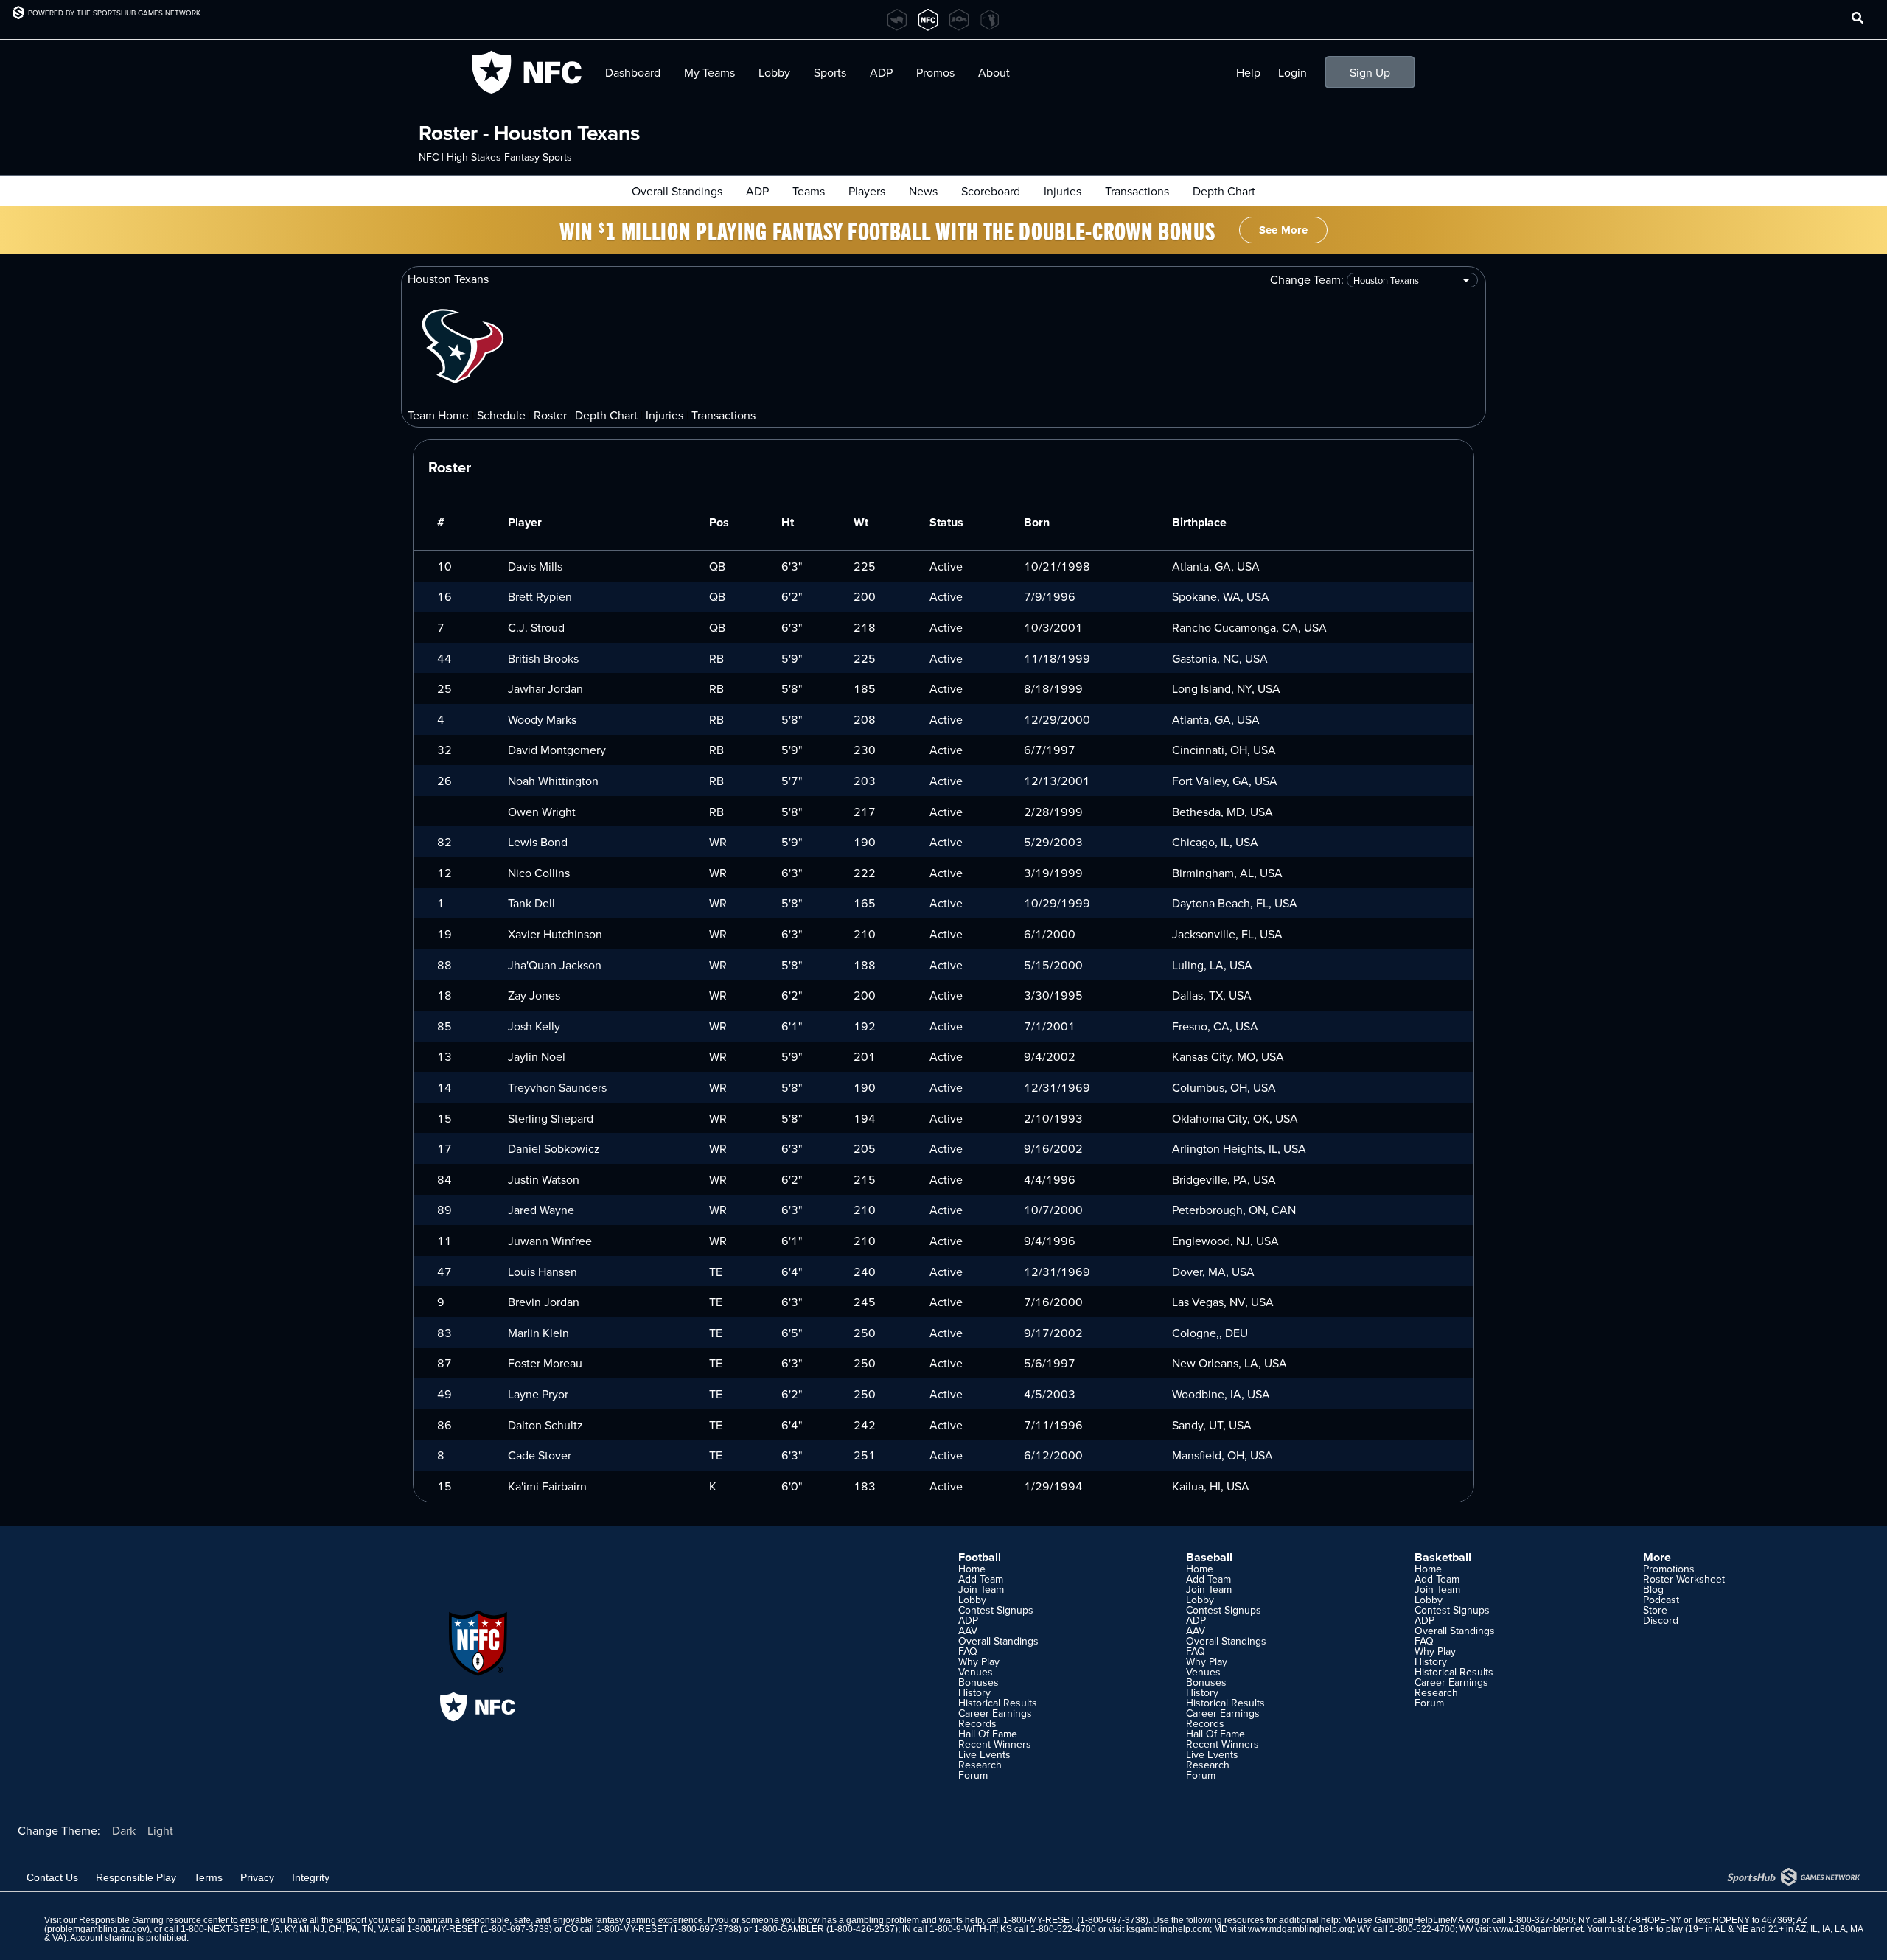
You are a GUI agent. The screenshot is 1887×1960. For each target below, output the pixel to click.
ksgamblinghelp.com (1168, 1929)
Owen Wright (542, 812)
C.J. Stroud (536, 627)
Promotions (1669, 1569)
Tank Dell (531, 903)
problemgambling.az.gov (97, 1929)
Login (1293, 72)
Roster (550, 415)
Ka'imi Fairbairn (547, 1486)
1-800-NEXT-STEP (218, 1929)
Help (1248, 72)
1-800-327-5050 (1541, 1920)
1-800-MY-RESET (1039, 1920)
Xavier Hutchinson (555, 934)
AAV (968, 1631)
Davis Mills (535, 566)
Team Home (438, 415)
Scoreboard (991, 191)
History (974, 1692)
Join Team (981, 1589)
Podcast (1661, 1600)
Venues (976, 1672)
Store (1655, 1610)
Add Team (981, 1579)
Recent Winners (995, 1744)
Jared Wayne (541, 1210)
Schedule (501, 415)
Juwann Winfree (550, 1241)
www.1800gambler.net (1538, 1929)
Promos (935, 72)
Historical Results (998, 1703)
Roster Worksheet (1684, 1579)
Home (972, 1569)
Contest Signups (996, 1610)
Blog (1653, 1589)
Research (980, 1765)
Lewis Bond (538, 842)
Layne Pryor (538, 1394)
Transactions (1137, 191)
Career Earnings (995, 1713)
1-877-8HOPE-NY (1645, 1920)
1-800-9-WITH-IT (963, 1929)
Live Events (984, 1754)
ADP (757, 191)
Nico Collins (539, 873)
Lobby (774, 72)
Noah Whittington (553, 781)
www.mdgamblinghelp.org (1300, 1929)
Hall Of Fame (988, 1734)
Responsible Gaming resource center (154, 1920)
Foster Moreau (545, 1363)
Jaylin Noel (537, 1056)
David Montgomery (557, 750)
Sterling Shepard (551, 1118)
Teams (809, 191)
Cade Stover (540, 1455)
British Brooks (543, 658)
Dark (124, 1830)
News (923, 191)
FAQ (968, 1651)
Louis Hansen (543, 1272)
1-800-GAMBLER (789, 1929)
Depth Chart (1224, 191)
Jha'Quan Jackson (555, 965)
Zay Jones (534, 995)
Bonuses (979, 1682)
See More (1283, 230)
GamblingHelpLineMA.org (1427, 1920)
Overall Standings (677, 191)
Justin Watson (544, 1179)
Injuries (1063, 191)
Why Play (979, 1661)
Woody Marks (542, 719)
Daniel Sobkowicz (554, 1148)
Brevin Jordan (544, 1302)
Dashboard (633, 72)
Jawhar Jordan (545, 688)
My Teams (709, 72)
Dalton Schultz (545, 1425)
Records (977, 1723)
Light (160, 1830)
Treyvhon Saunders (557, 1087)
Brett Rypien (540, 596)
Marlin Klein (538, 1333)
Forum (973, 1775)
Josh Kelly (534, 1026)
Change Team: (1308, 280)
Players (867, 191)
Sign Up (1370, 72)
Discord (1661, 1620)
